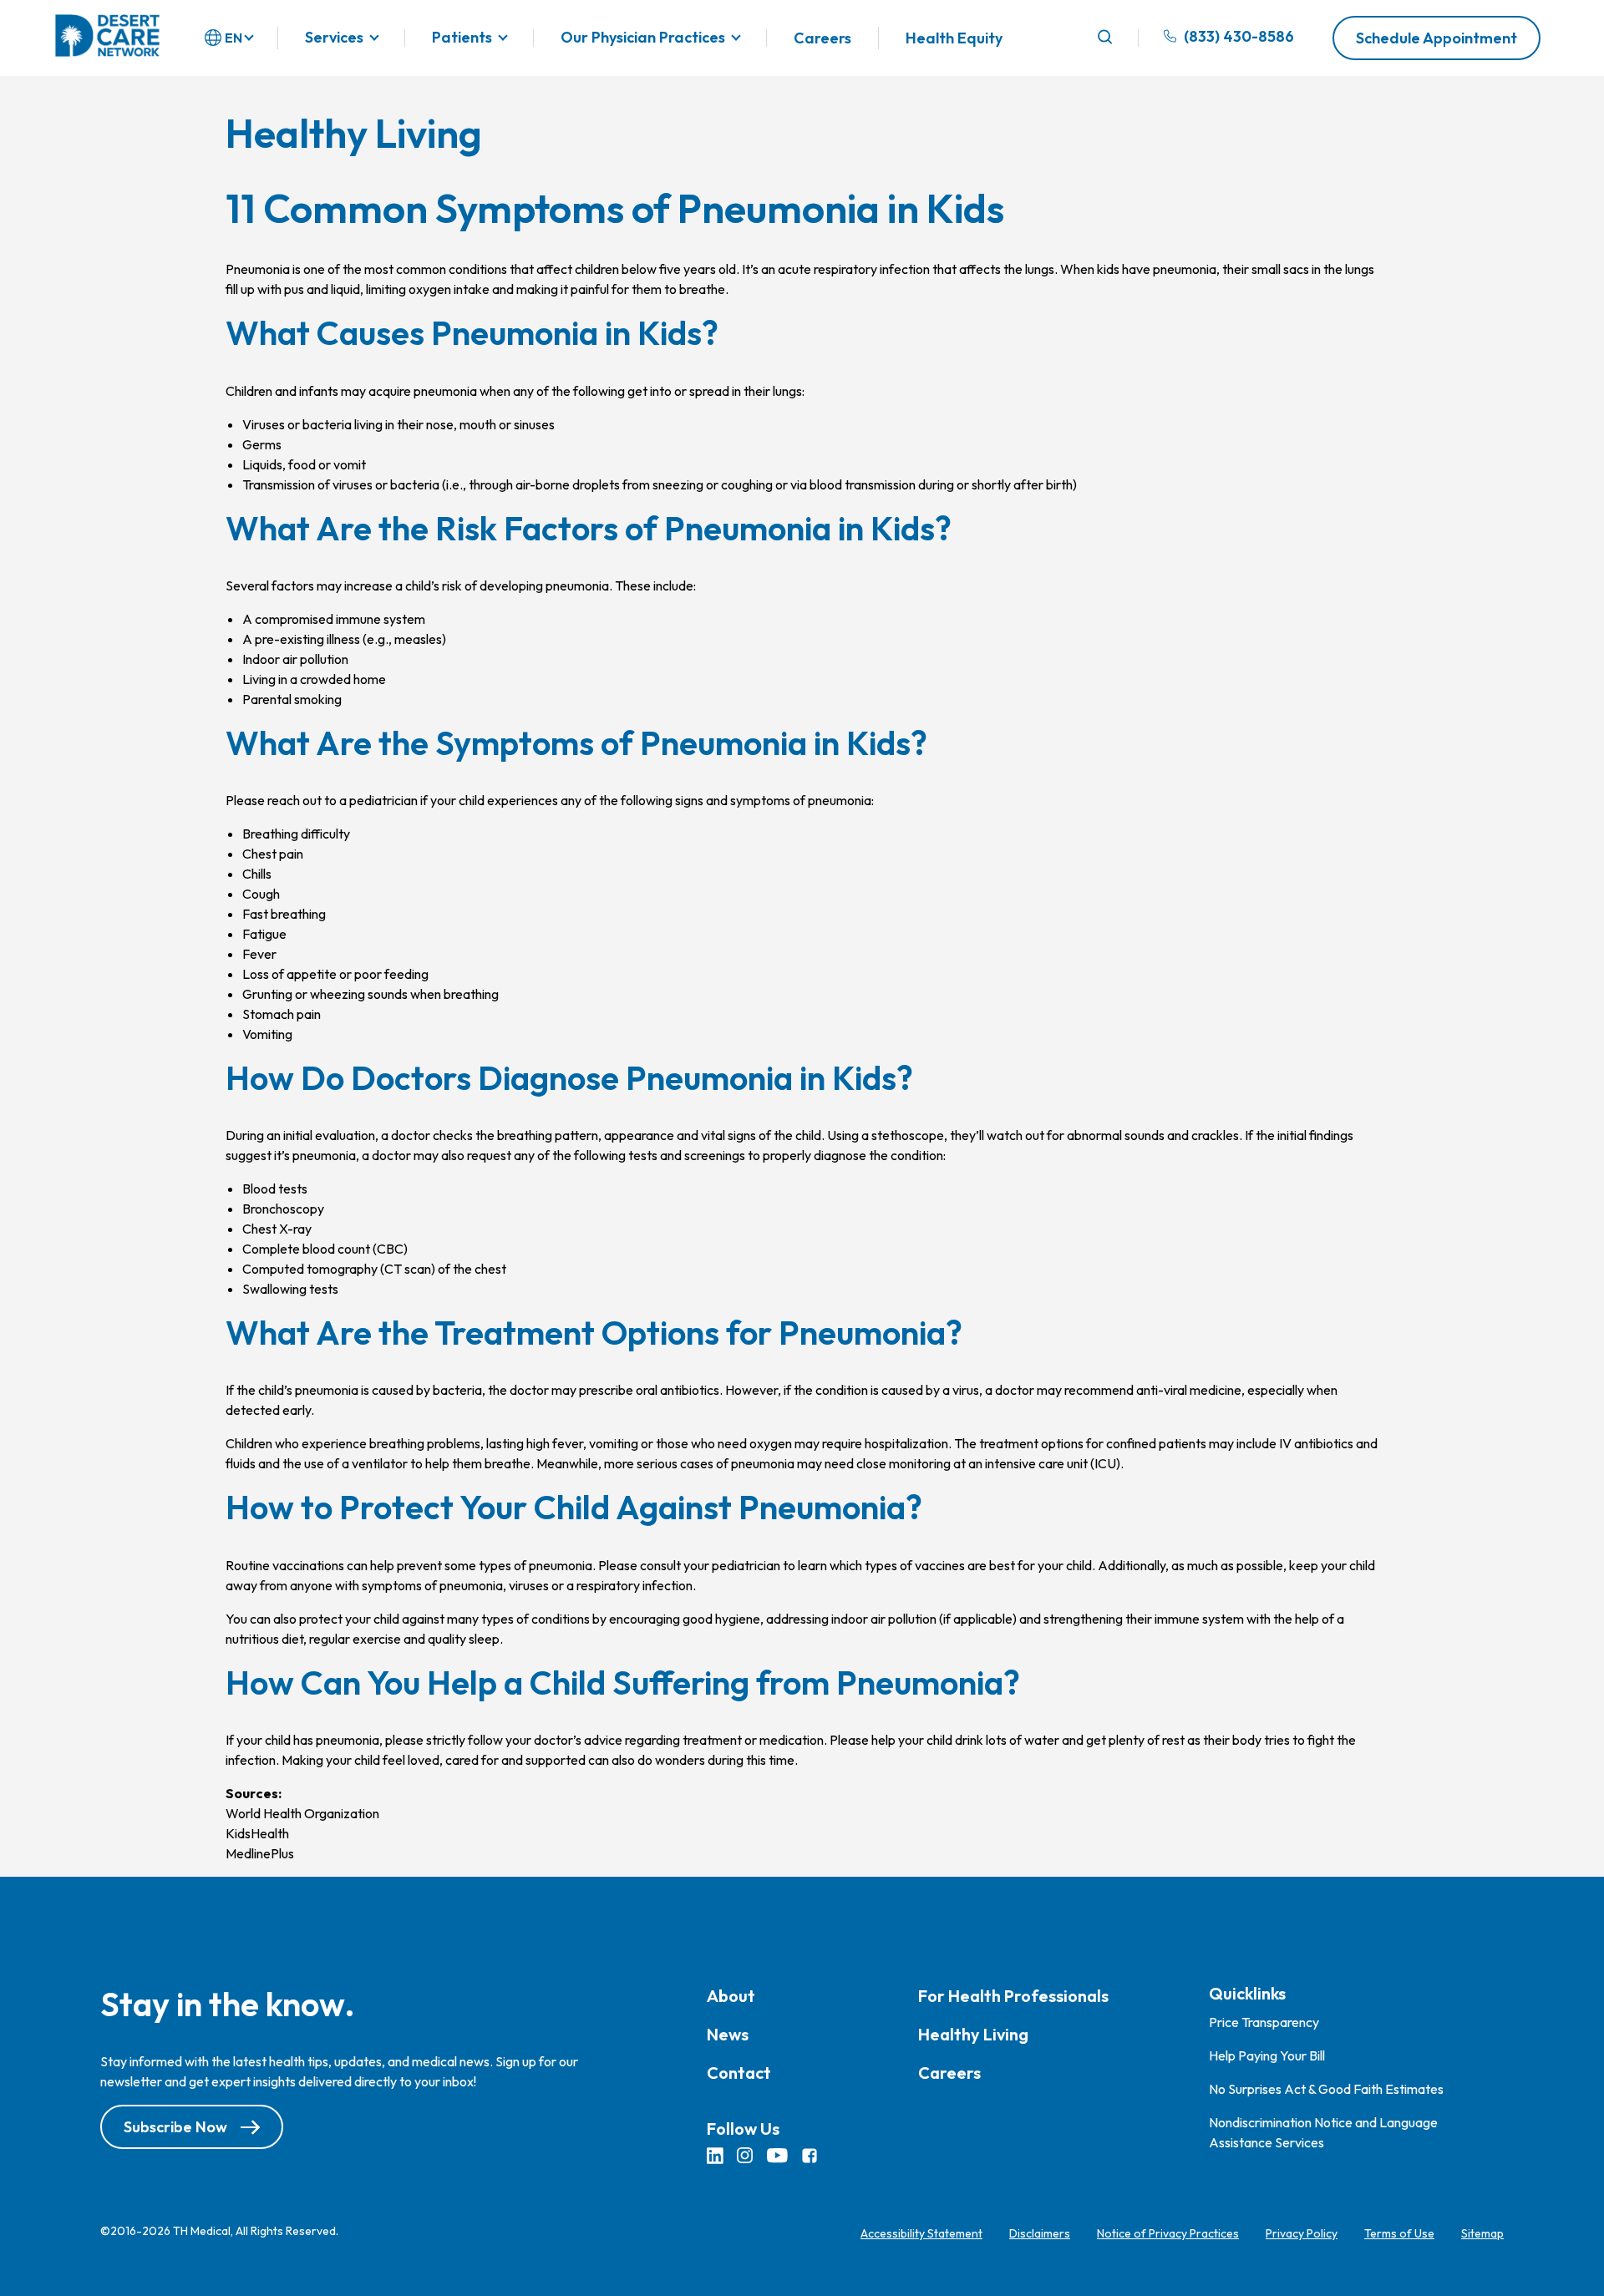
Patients (462, 38)
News (728, 2034)
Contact (739, 2073)
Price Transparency (1264, 2022)
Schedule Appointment (1436, 38)
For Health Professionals (1013, 1996)
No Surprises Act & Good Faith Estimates (1326, 2089)
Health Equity (954, 38)
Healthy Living (973, 2034)
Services (334, 38)
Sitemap (1482, 2233)
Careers (822, 38)
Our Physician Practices (643, 38)
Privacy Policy (1302, 2233)
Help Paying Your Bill (1267, 2055)
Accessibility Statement (921, 2233)
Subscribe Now (175, 2127)
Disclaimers (1040, 2233)
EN (233, 38)
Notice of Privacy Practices (1168, 2233)
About (731, 1996)
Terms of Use (1399, 2233)
